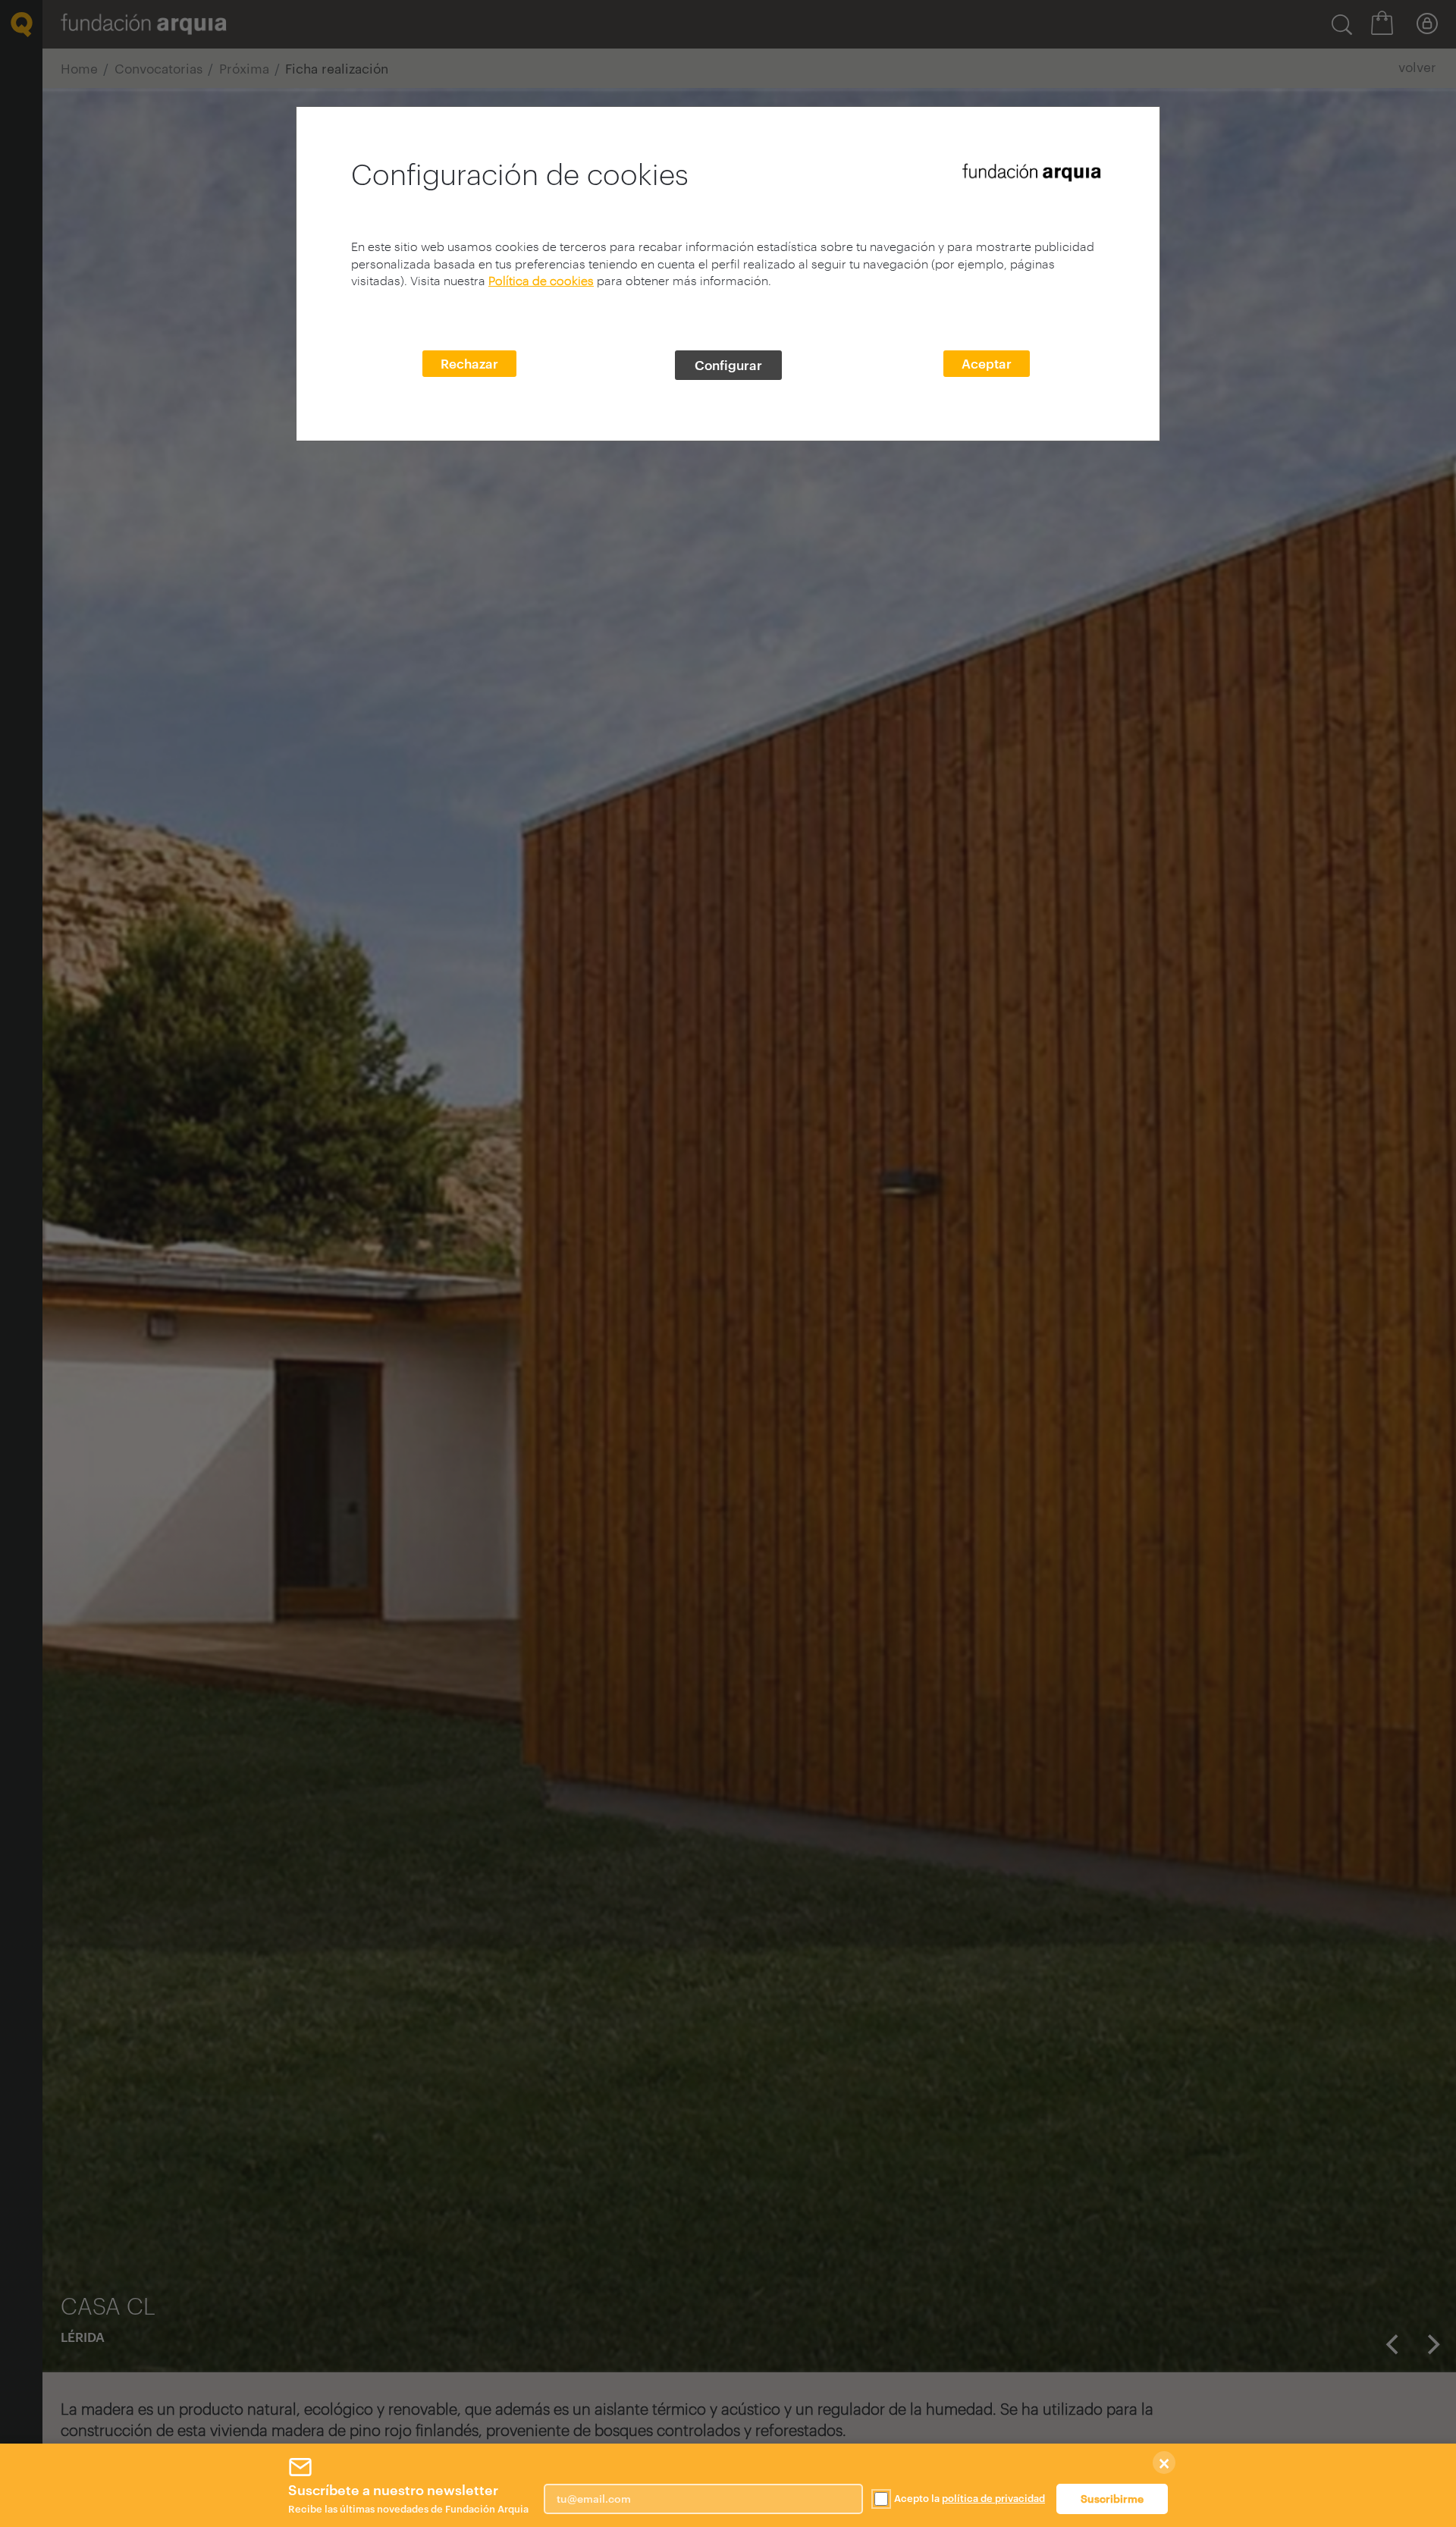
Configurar (728, 365)
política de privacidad (993, 2498)
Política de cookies (541, 280)
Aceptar (987, 363)
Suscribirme (1112, 2499)
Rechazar (469, 363)
